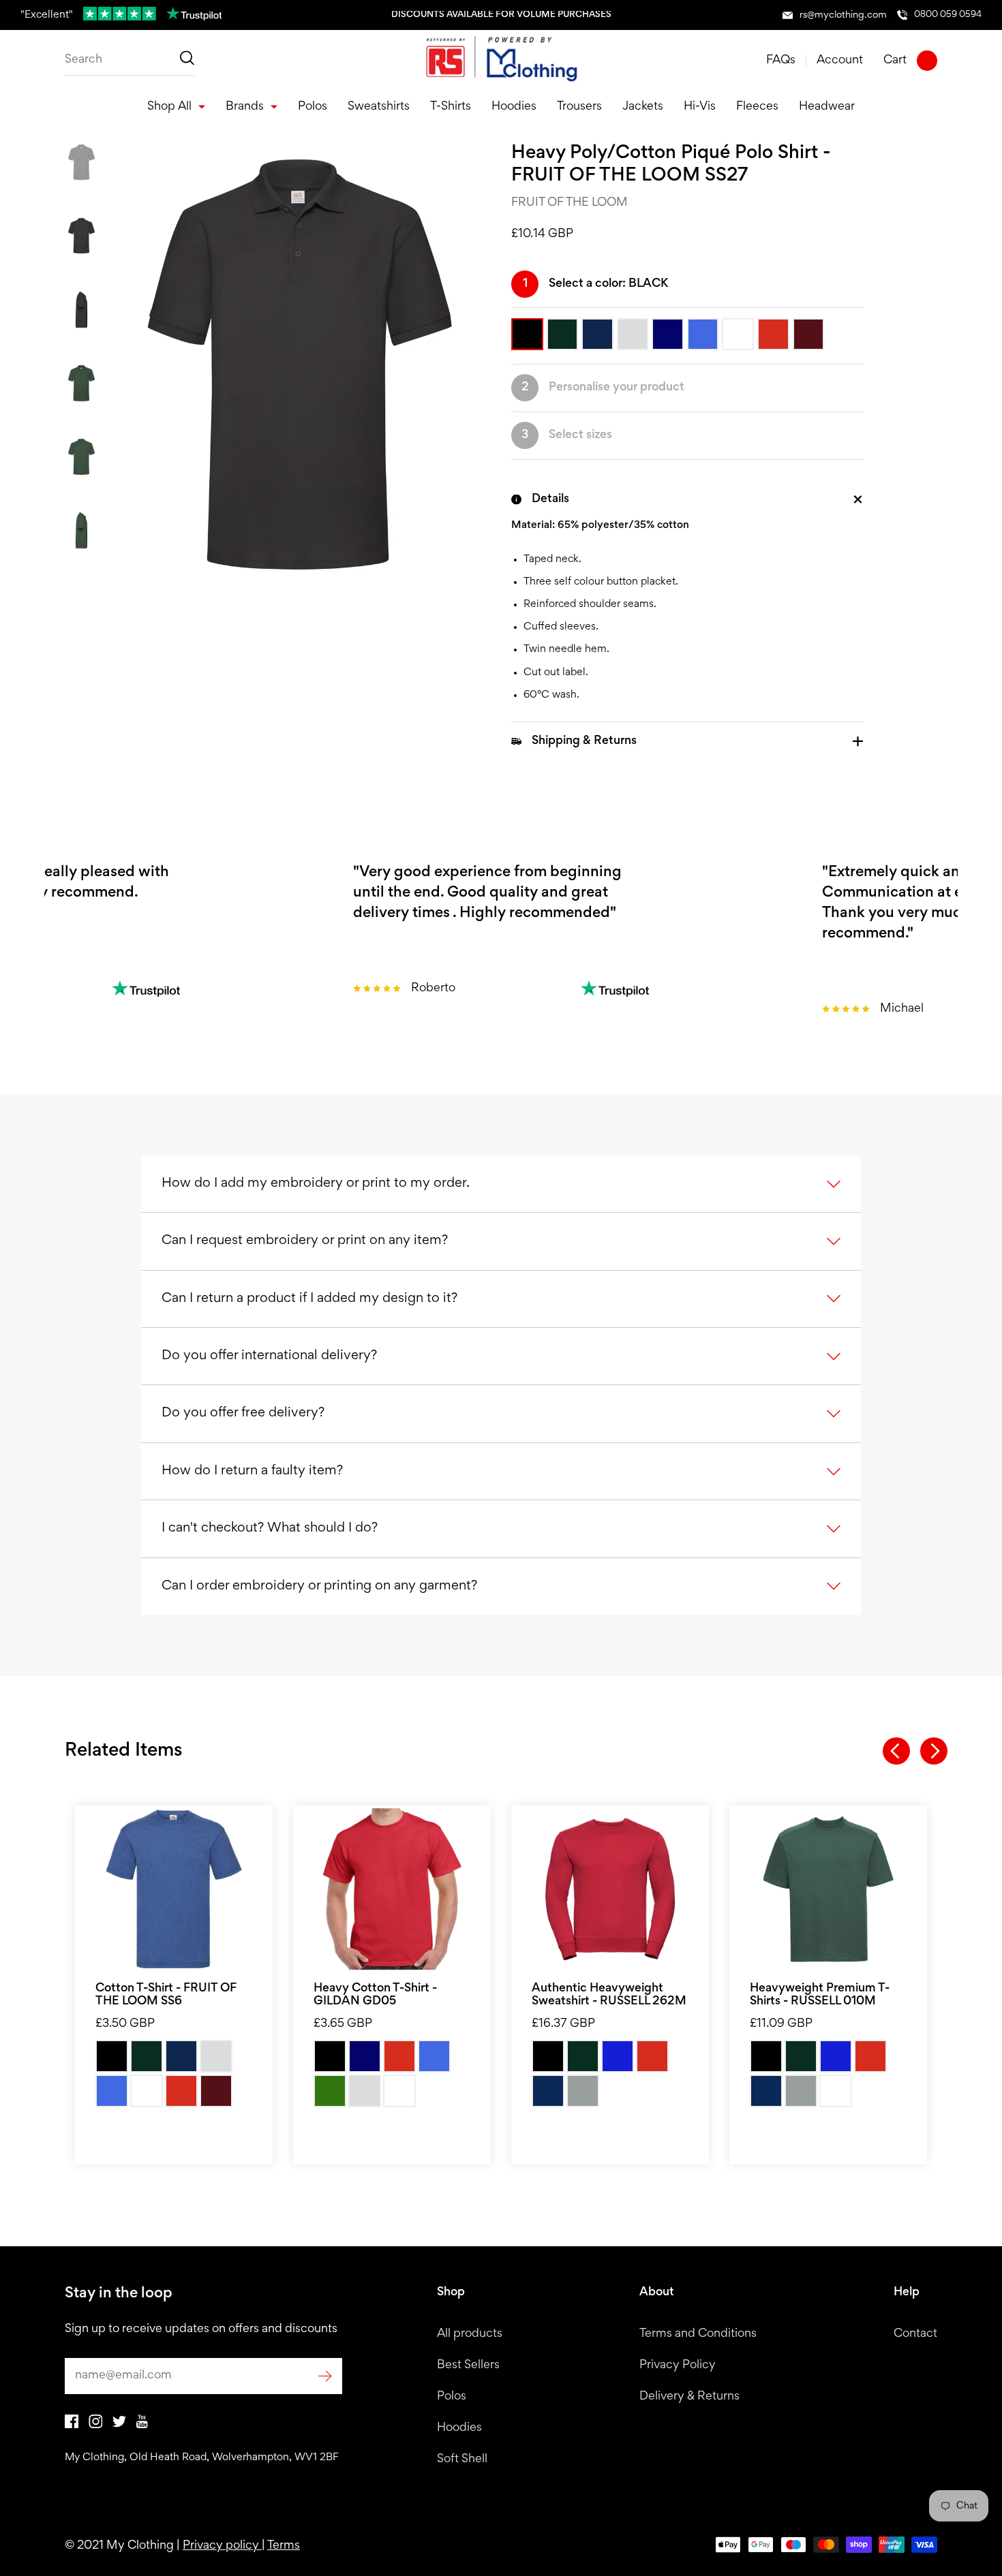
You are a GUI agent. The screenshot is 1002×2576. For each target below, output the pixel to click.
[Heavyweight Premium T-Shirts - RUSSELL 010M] (828, 1889)
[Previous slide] (896, 1751)
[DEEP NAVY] (181, 2056)
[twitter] (119, 2425)
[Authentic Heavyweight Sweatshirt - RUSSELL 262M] (610, 1889)
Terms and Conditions (698, 2334)
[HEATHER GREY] (216, 2056)
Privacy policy (222, 2546)
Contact (915, 2334)
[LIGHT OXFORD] (583, 2091)
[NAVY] (365, 2056)
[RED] (181, 2091)
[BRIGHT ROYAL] (618, 2056)
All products (470, 2334)
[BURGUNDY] (216, 2091)
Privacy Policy (678, 2365)
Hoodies (459, 2428)
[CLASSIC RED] (652, 2056)
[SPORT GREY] (365, 2091)
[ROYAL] (112, 2091)
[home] (501, 61)
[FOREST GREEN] (330, 2091)
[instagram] (95, 2425)
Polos (452, 2397)
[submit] (325, 2376)
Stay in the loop (119, 2294)
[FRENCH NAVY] (548, 2091)
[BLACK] (112, 2056)
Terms (284, 2546)
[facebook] (72, 2425)
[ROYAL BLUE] (434, 2056)
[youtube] (142, 2425)
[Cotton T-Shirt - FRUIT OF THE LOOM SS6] (174, 1889)
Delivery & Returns (689, 2397)
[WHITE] (147, 2091)
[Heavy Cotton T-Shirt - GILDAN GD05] (392, 1889)
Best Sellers (468, 2365)
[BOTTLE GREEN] (147, 2056)
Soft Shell (462, 2459)
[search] (130, 61)
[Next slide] (934, 1751)
